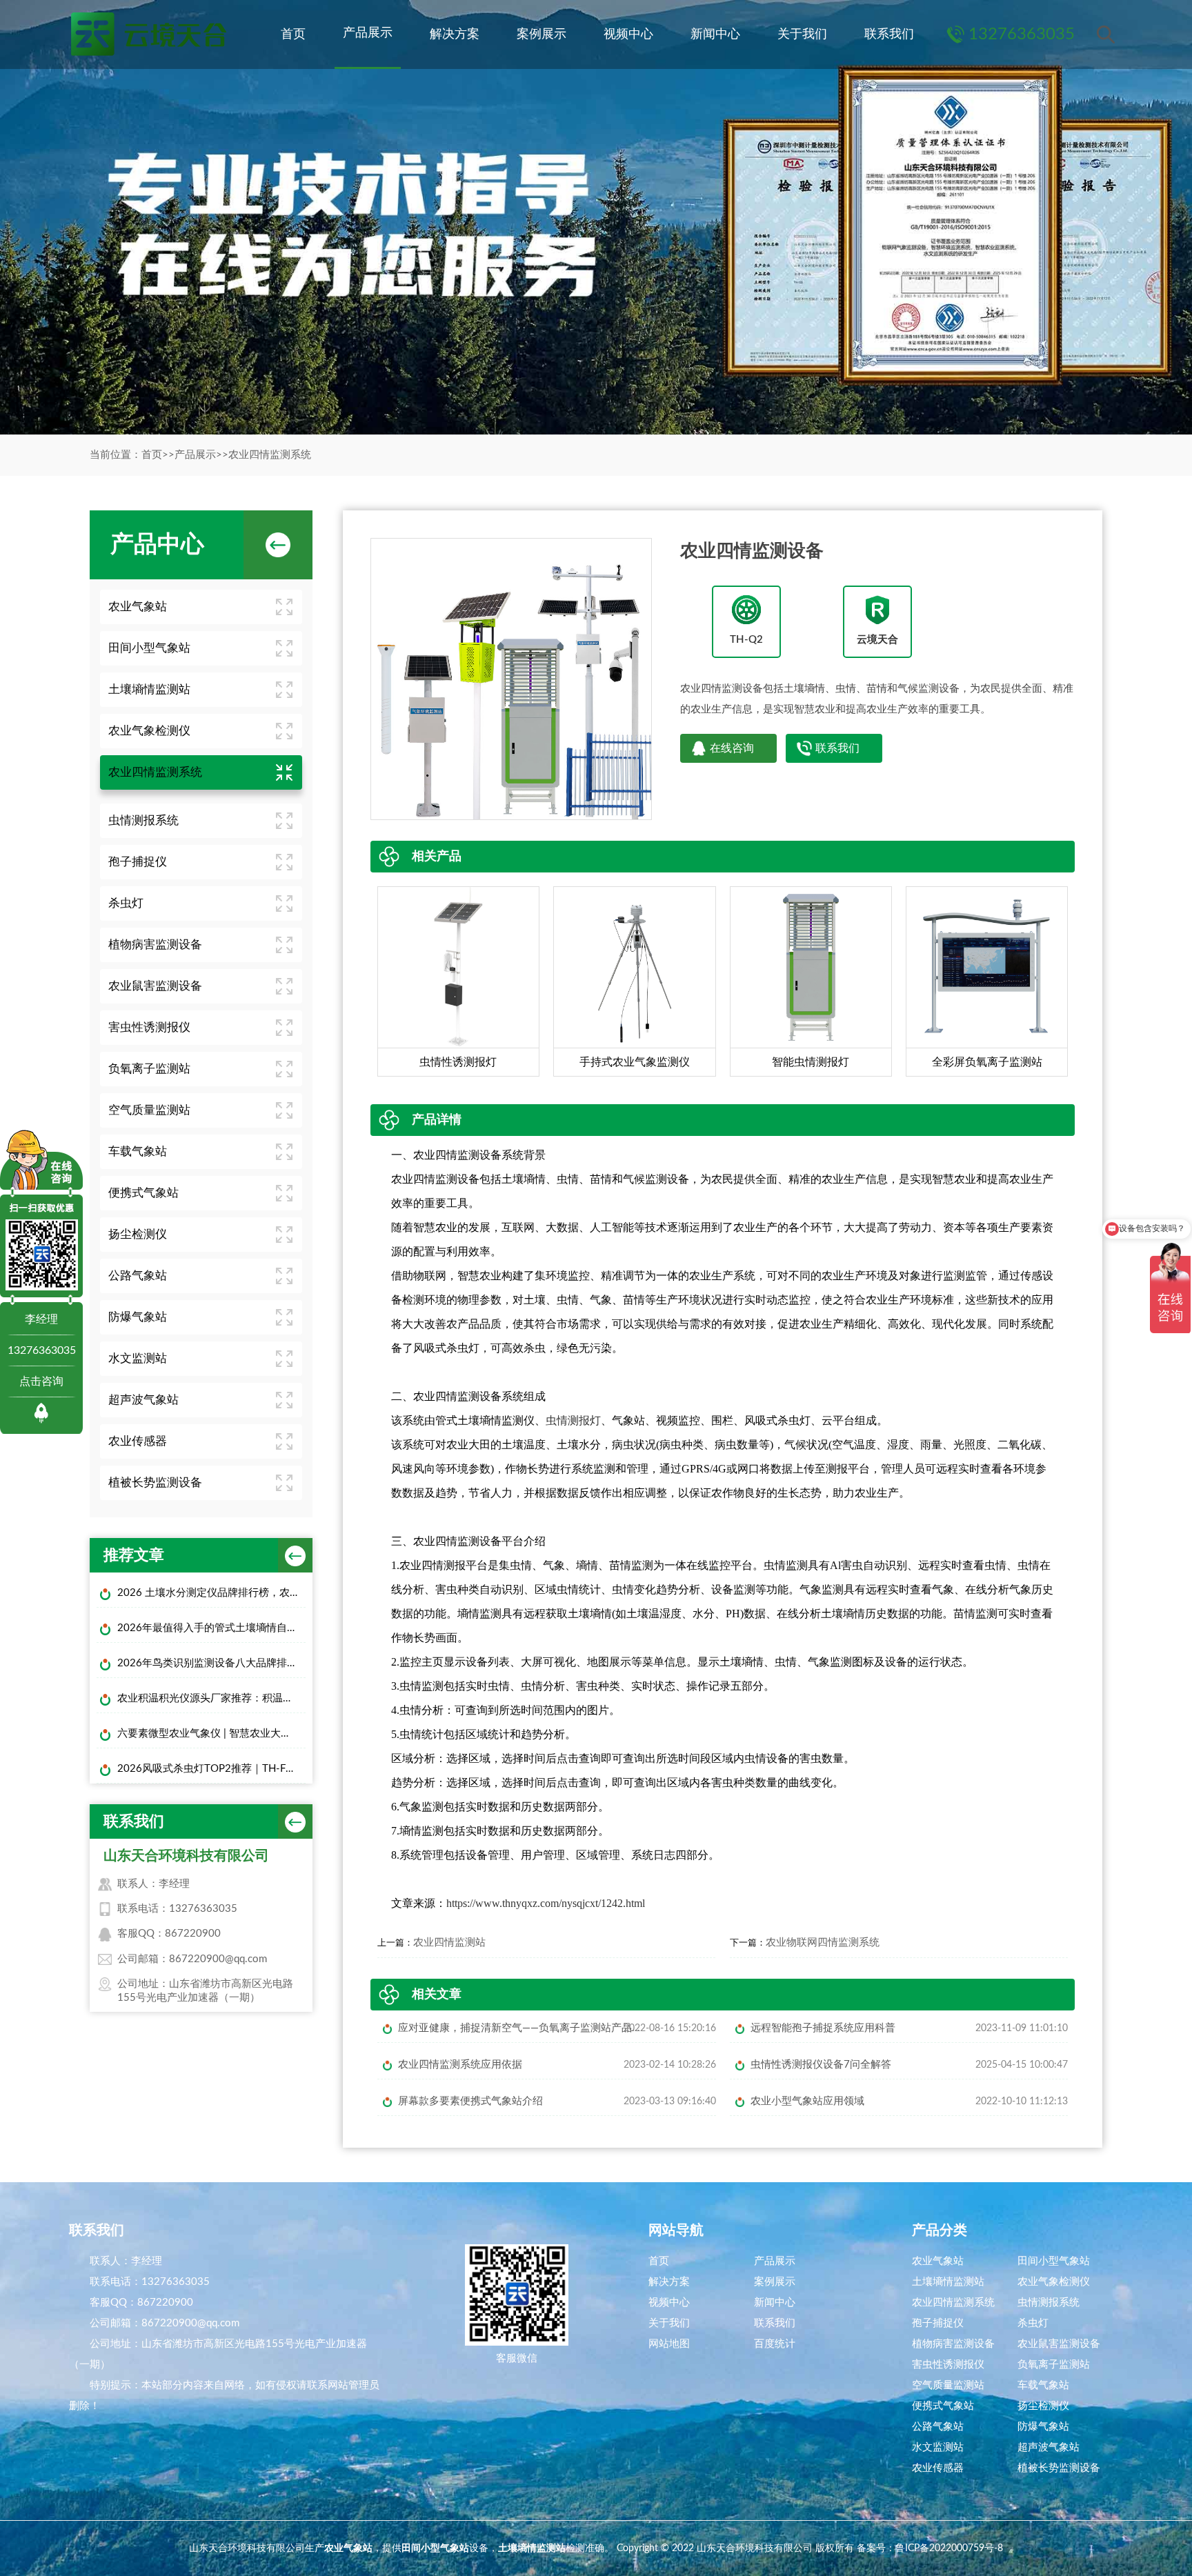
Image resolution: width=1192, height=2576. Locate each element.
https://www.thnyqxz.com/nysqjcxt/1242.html (546, 1903)
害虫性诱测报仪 (149, 1027)
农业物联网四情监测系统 (823, 1943)
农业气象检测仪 (149, 731)
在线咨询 (732, 748)
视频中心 (628, 34)
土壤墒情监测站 (149, 689)
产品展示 (368, 33)
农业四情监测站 (449, 1943)
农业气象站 (138, 607)
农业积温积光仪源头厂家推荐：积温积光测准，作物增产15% (211, 1698)
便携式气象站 (143, 1193)
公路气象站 (138, 1276)
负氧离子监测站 (149, 1069)
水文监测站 (138, 1358)
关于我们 (802, 34)
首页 (293, 34)
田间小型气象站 (149, 648)
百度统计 (775, 2344)
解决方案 (455, 34)
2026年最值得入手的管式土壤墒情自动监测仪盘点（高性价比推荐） (211, 1628)
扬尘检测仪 (138, 1234)
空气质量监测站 (149, 1110)
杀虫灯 (126, 903)
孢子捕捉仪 (138, 862)
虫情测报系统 (143, 820)
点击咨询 (41, 1381)
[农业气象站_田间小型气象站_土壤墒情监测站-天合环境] (148, 34)
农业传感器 (138, 1441)
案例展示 (542, 34)
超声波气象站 (143, 1400)
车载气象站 (138, 1151)
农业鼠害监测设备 (155, 986)
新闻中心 (715, 34)
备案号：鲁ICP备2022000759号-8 (930, 2548)
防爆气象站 (138, 1317)
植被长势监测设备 (155, 1482)
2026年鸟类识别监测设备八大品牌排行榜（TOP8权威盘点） (211, 1663)
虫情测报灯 (573, 1420)
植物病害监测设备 (155, 945)
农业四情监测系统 (270, 455)
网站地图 (669, 2344)
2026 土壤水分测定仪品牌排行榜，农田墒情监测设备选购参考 (211, 1593)
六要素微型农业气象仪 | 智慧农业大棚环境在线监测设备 (211, 1734)
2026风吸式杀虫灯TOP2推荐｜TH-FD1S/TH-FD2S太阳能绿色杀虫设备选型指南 (211, 1769)
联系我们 (889, 34)
